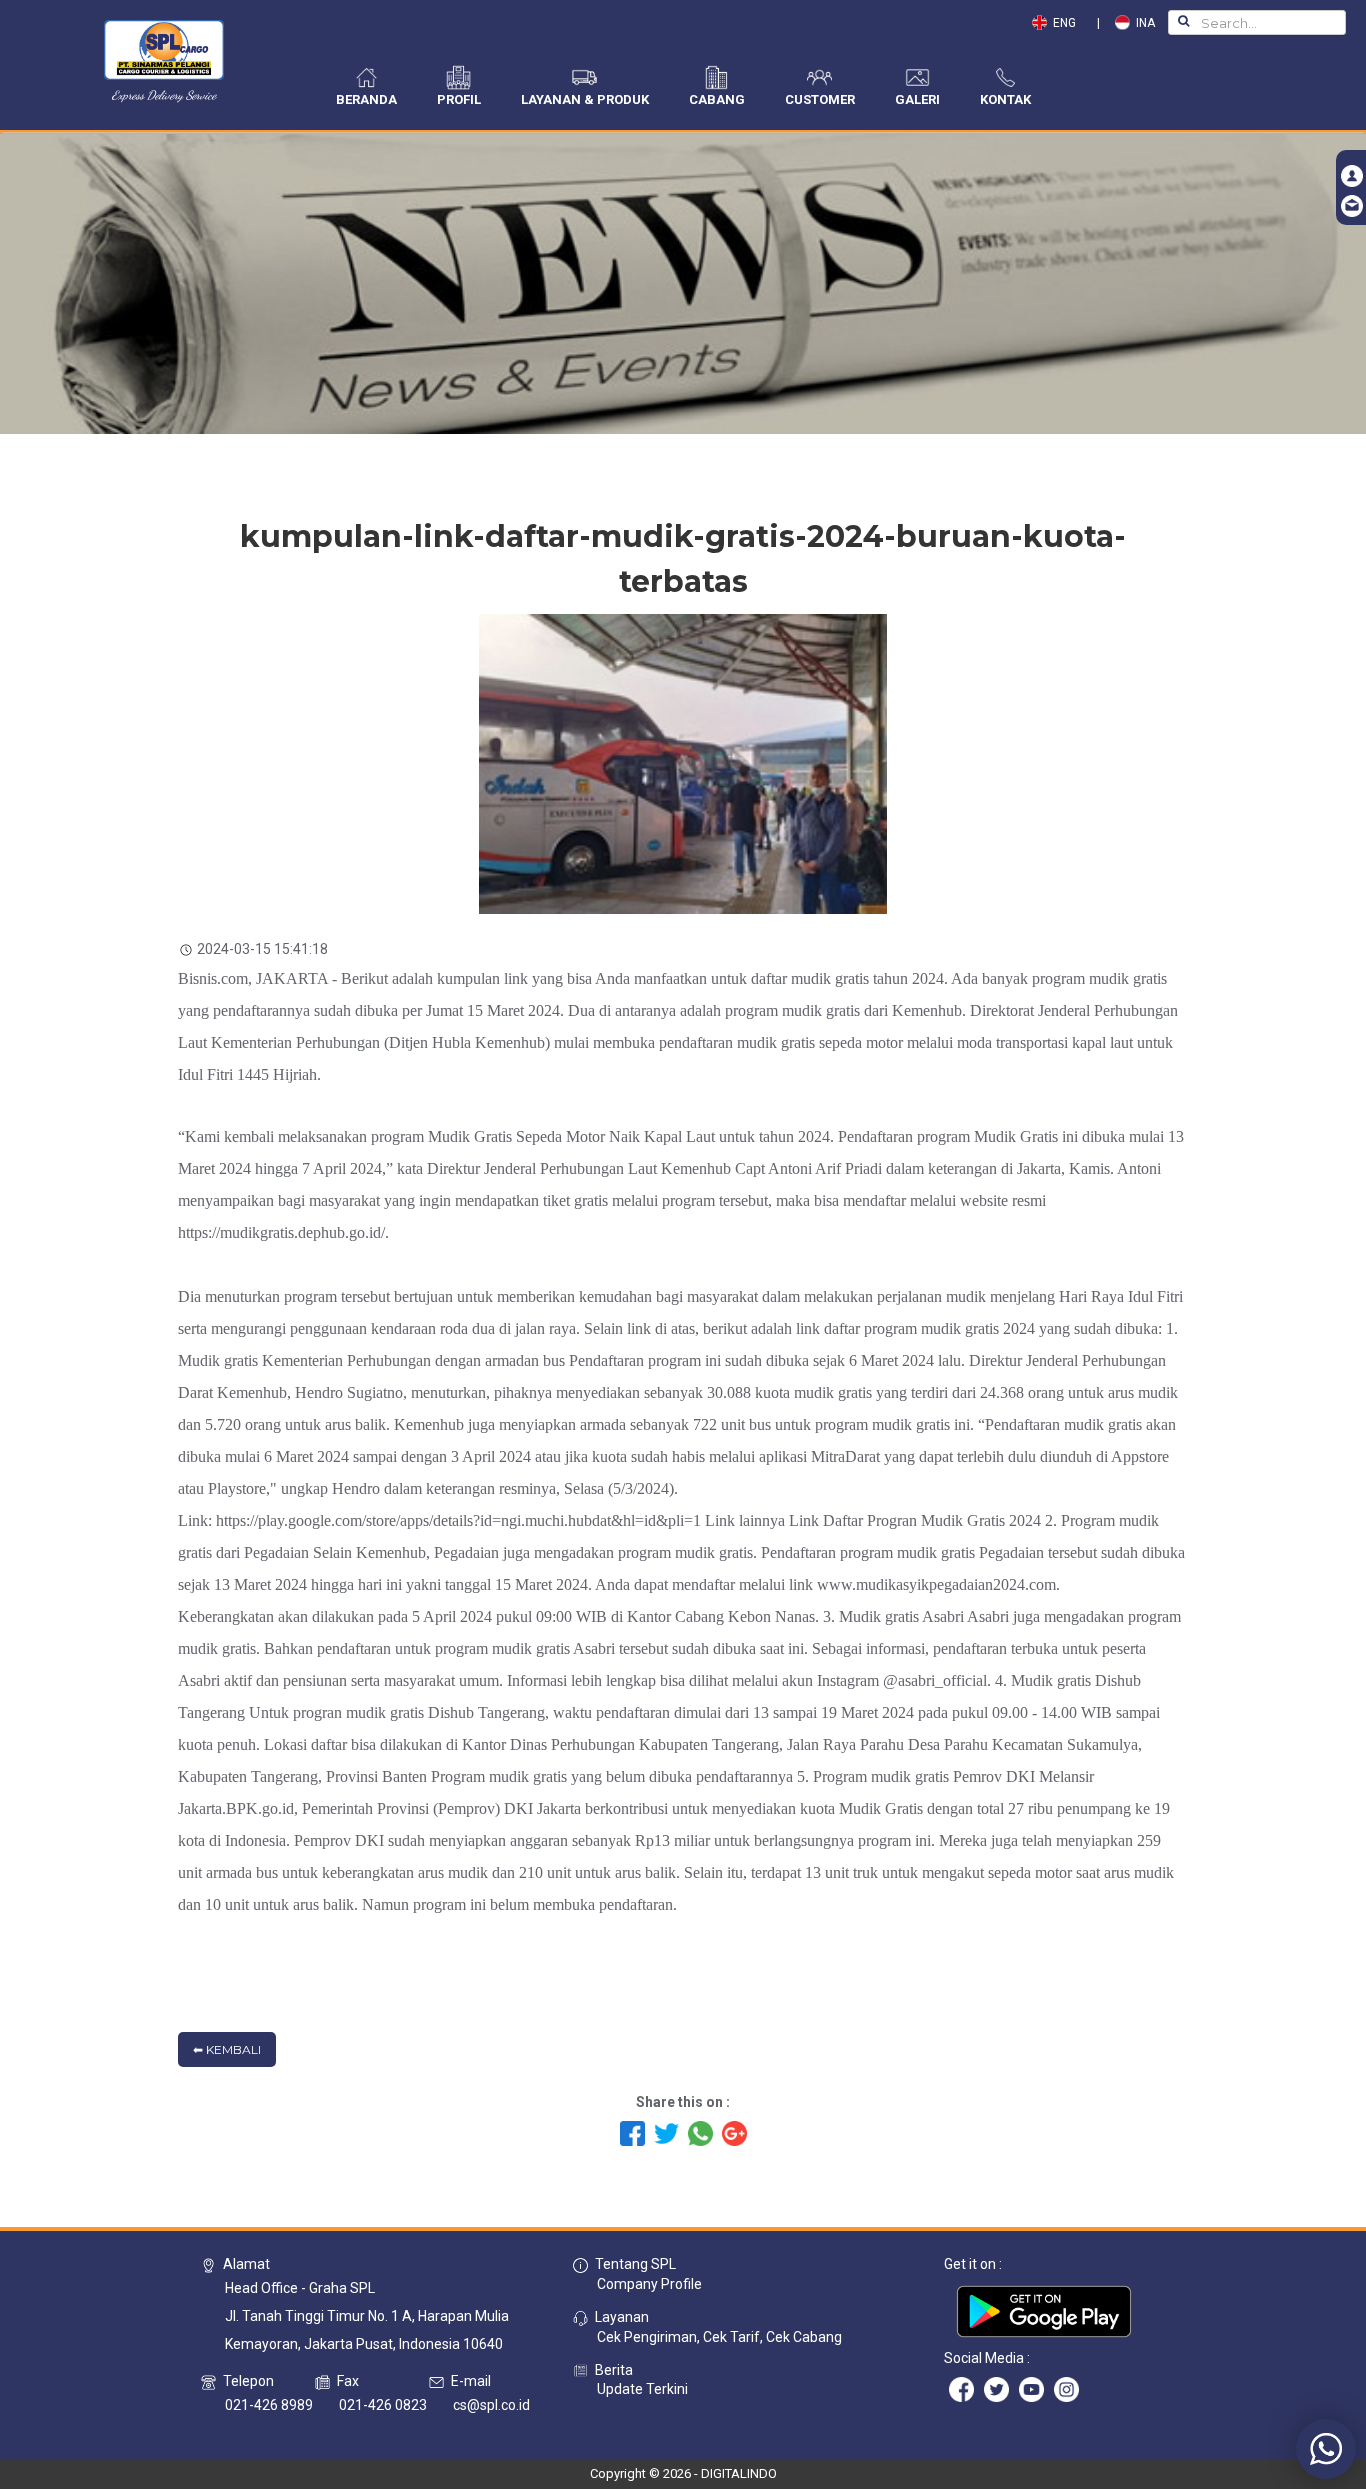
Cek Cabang (804, 2337)
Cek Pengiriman (647, 2337)
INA (1142, 23)
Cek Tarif (731, 2337)
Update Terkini (642, 2389)
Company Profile (649, 2284)
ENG (1066, 23)
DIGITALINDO (739, 2473)
